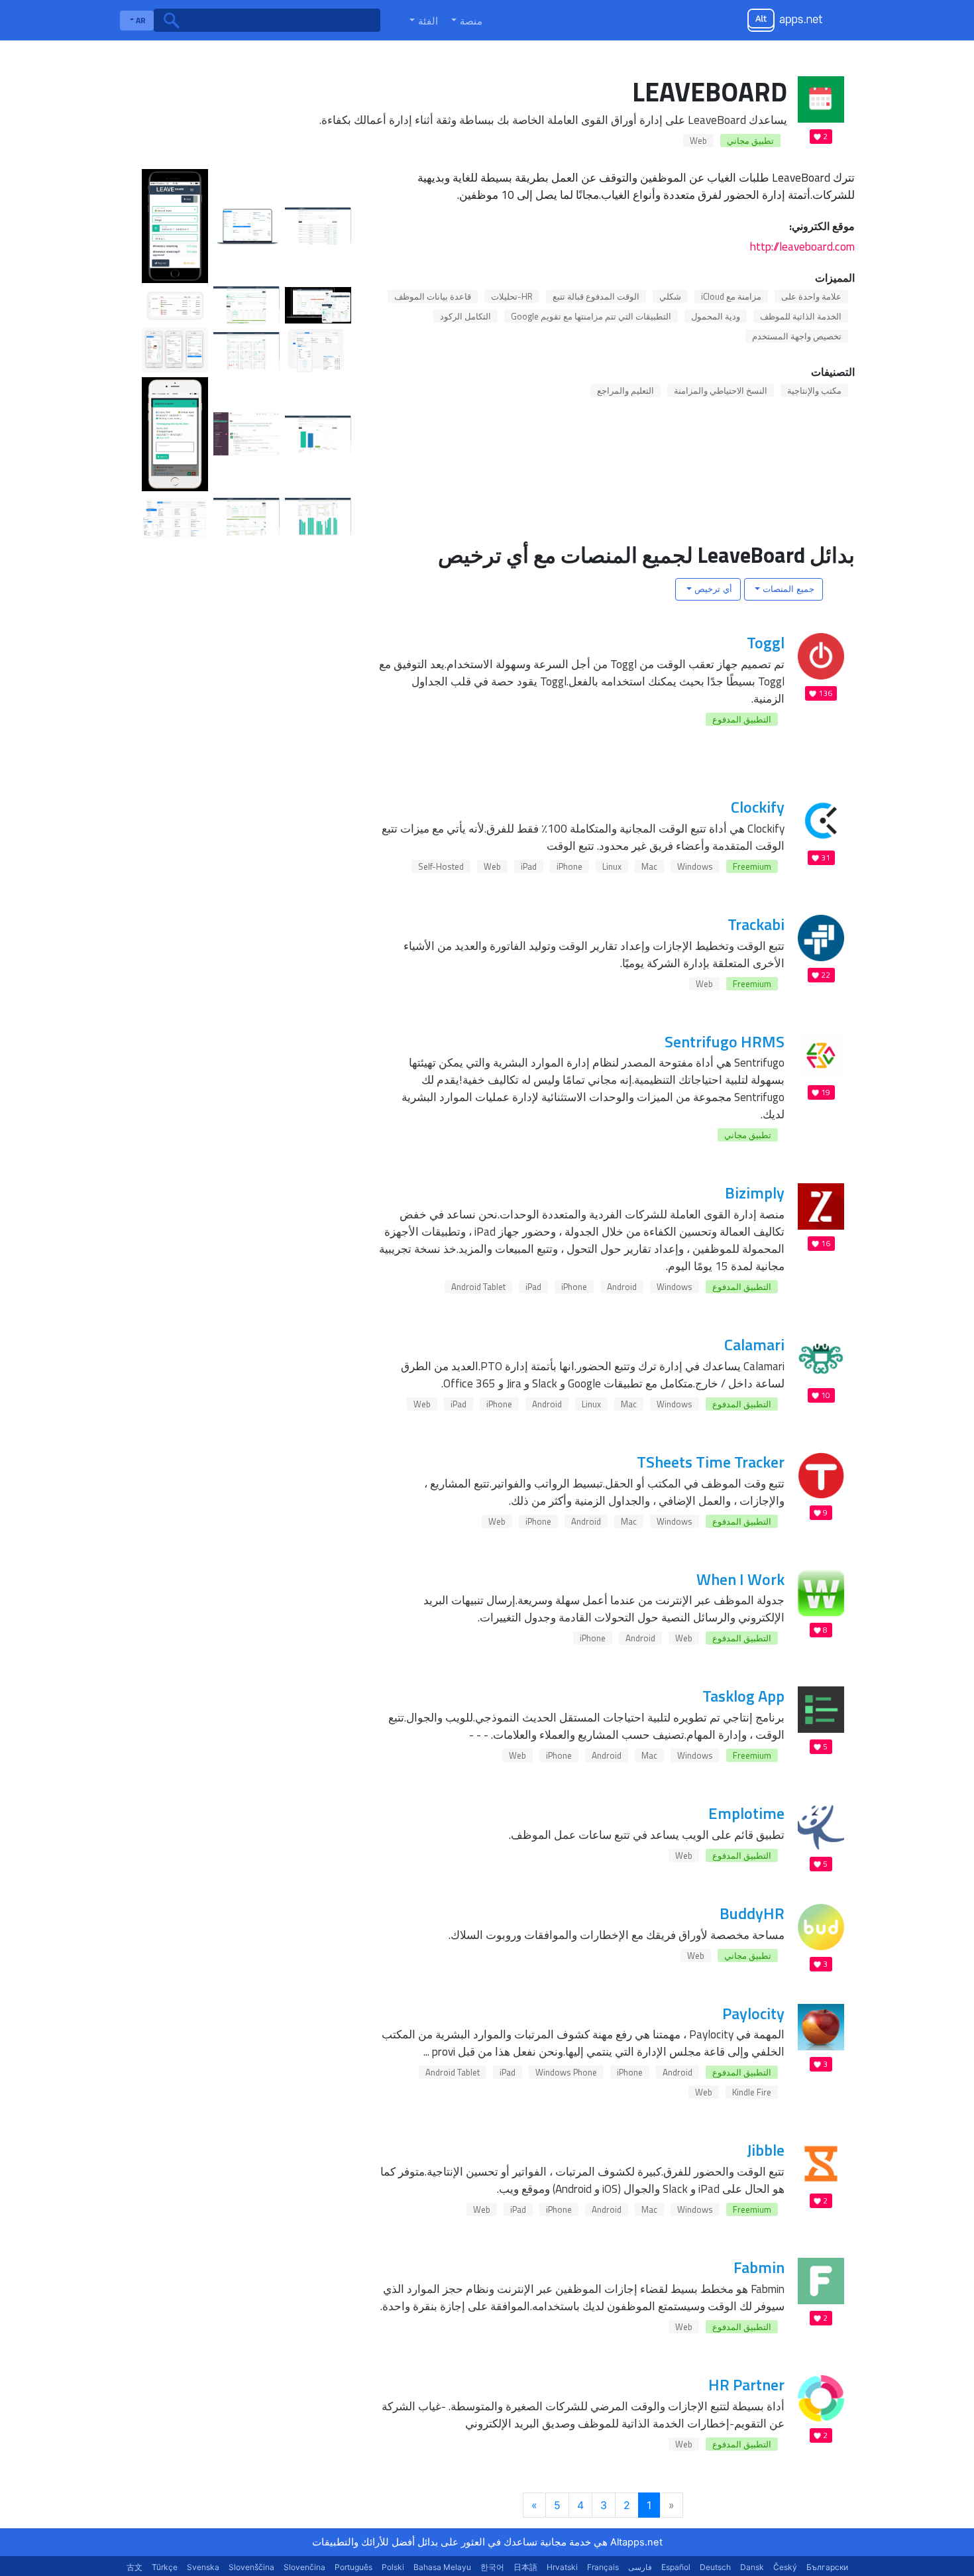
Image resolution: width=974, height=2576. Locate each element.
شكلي (670, 296)
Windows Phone (566, 2072)
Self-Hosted (441, 866)
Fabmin (759, 2267)
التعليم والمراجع (625, 390)
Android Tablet (478, 1287)
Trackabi (756, 924)
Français (603, 2567)
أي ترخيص (712, 589)
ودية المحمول (716, 316)
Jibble (766, 2150)
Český (785, 2567)
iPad (529, 866)
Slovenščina (251, 2567)
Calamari (754, 1344)
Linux (612, 866)
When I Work (740, 1579)
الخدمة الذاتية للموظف (801, 316)
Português (353, 2567)
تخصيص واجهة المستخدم (797, 336)
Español (676, 2567)
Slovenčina (304, 2567)
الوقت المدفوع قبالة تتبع (596, 296)
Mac (649, 866)
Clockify (758, 807)
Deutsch (715, 2567)
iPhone (569, 866)
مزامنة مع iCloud (731, 296)
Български (827, 2567)
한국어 (492, 2567)
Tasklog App (743, 1696)
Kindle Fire (752, 2092)
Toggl (766, 642)
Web (698, 141)
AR (140, 20)
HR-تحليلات (512, 296)
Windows (695, 866)
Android (622, 1287)
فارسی (640, 2567)
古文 (135, 2567)
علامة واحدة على (811, 296)
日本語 (525, 2567)
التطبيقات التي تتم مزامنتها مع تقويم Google (591, 316)
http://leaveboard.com (802, 246)
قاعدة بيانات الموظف (433, 296)
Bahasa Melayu (442, 2567)
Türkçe (165, 2567)
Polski (393, 2567)
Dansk (752, 2567)
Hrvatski (562, 2567)
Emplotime (746, 1813)
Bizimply (755, 1193)
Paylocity (753, 2013)
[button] (465, 21)
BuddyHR (752, 1913)
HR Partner (746, 2384)
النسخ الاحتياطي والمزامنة (721, 390)
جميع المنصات (787, 589)
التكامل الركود (465, 316)
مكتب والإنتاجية (814, 390)
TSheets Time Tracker (711, 1462)
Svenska (203, 2567)
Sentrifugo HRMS (725, 1041)
